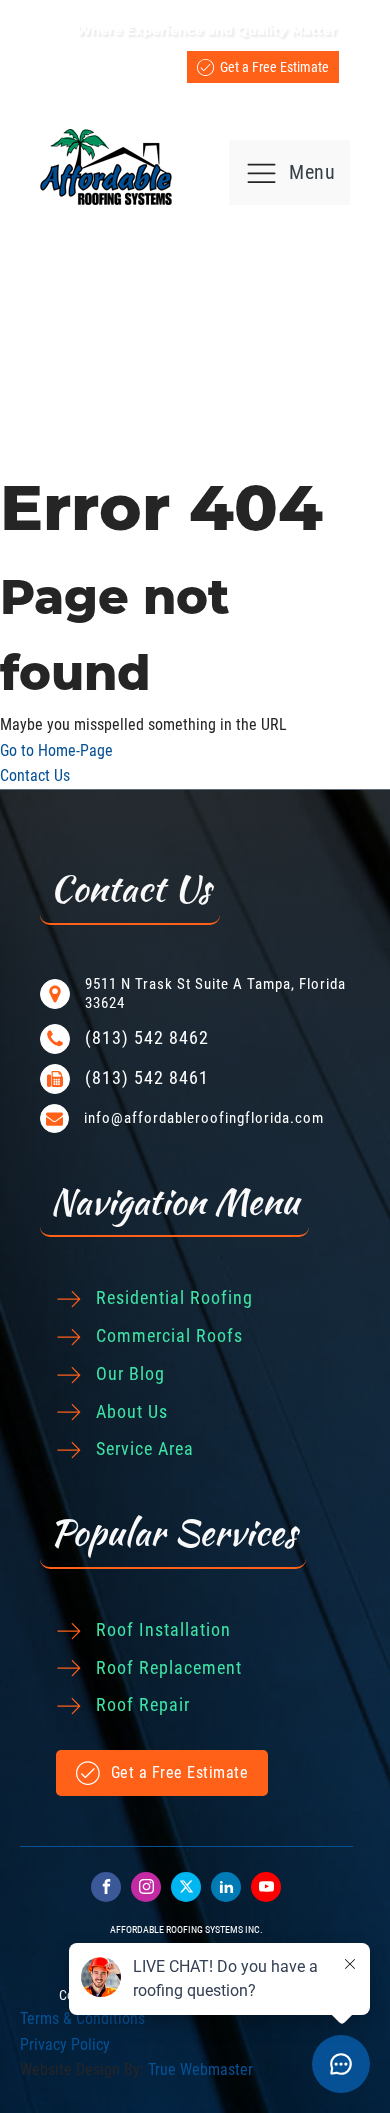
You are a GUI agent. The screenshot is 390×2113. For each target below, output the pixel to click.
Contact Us (35, 775)
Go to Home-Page (56, 750)
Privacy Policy (65, 2044)
